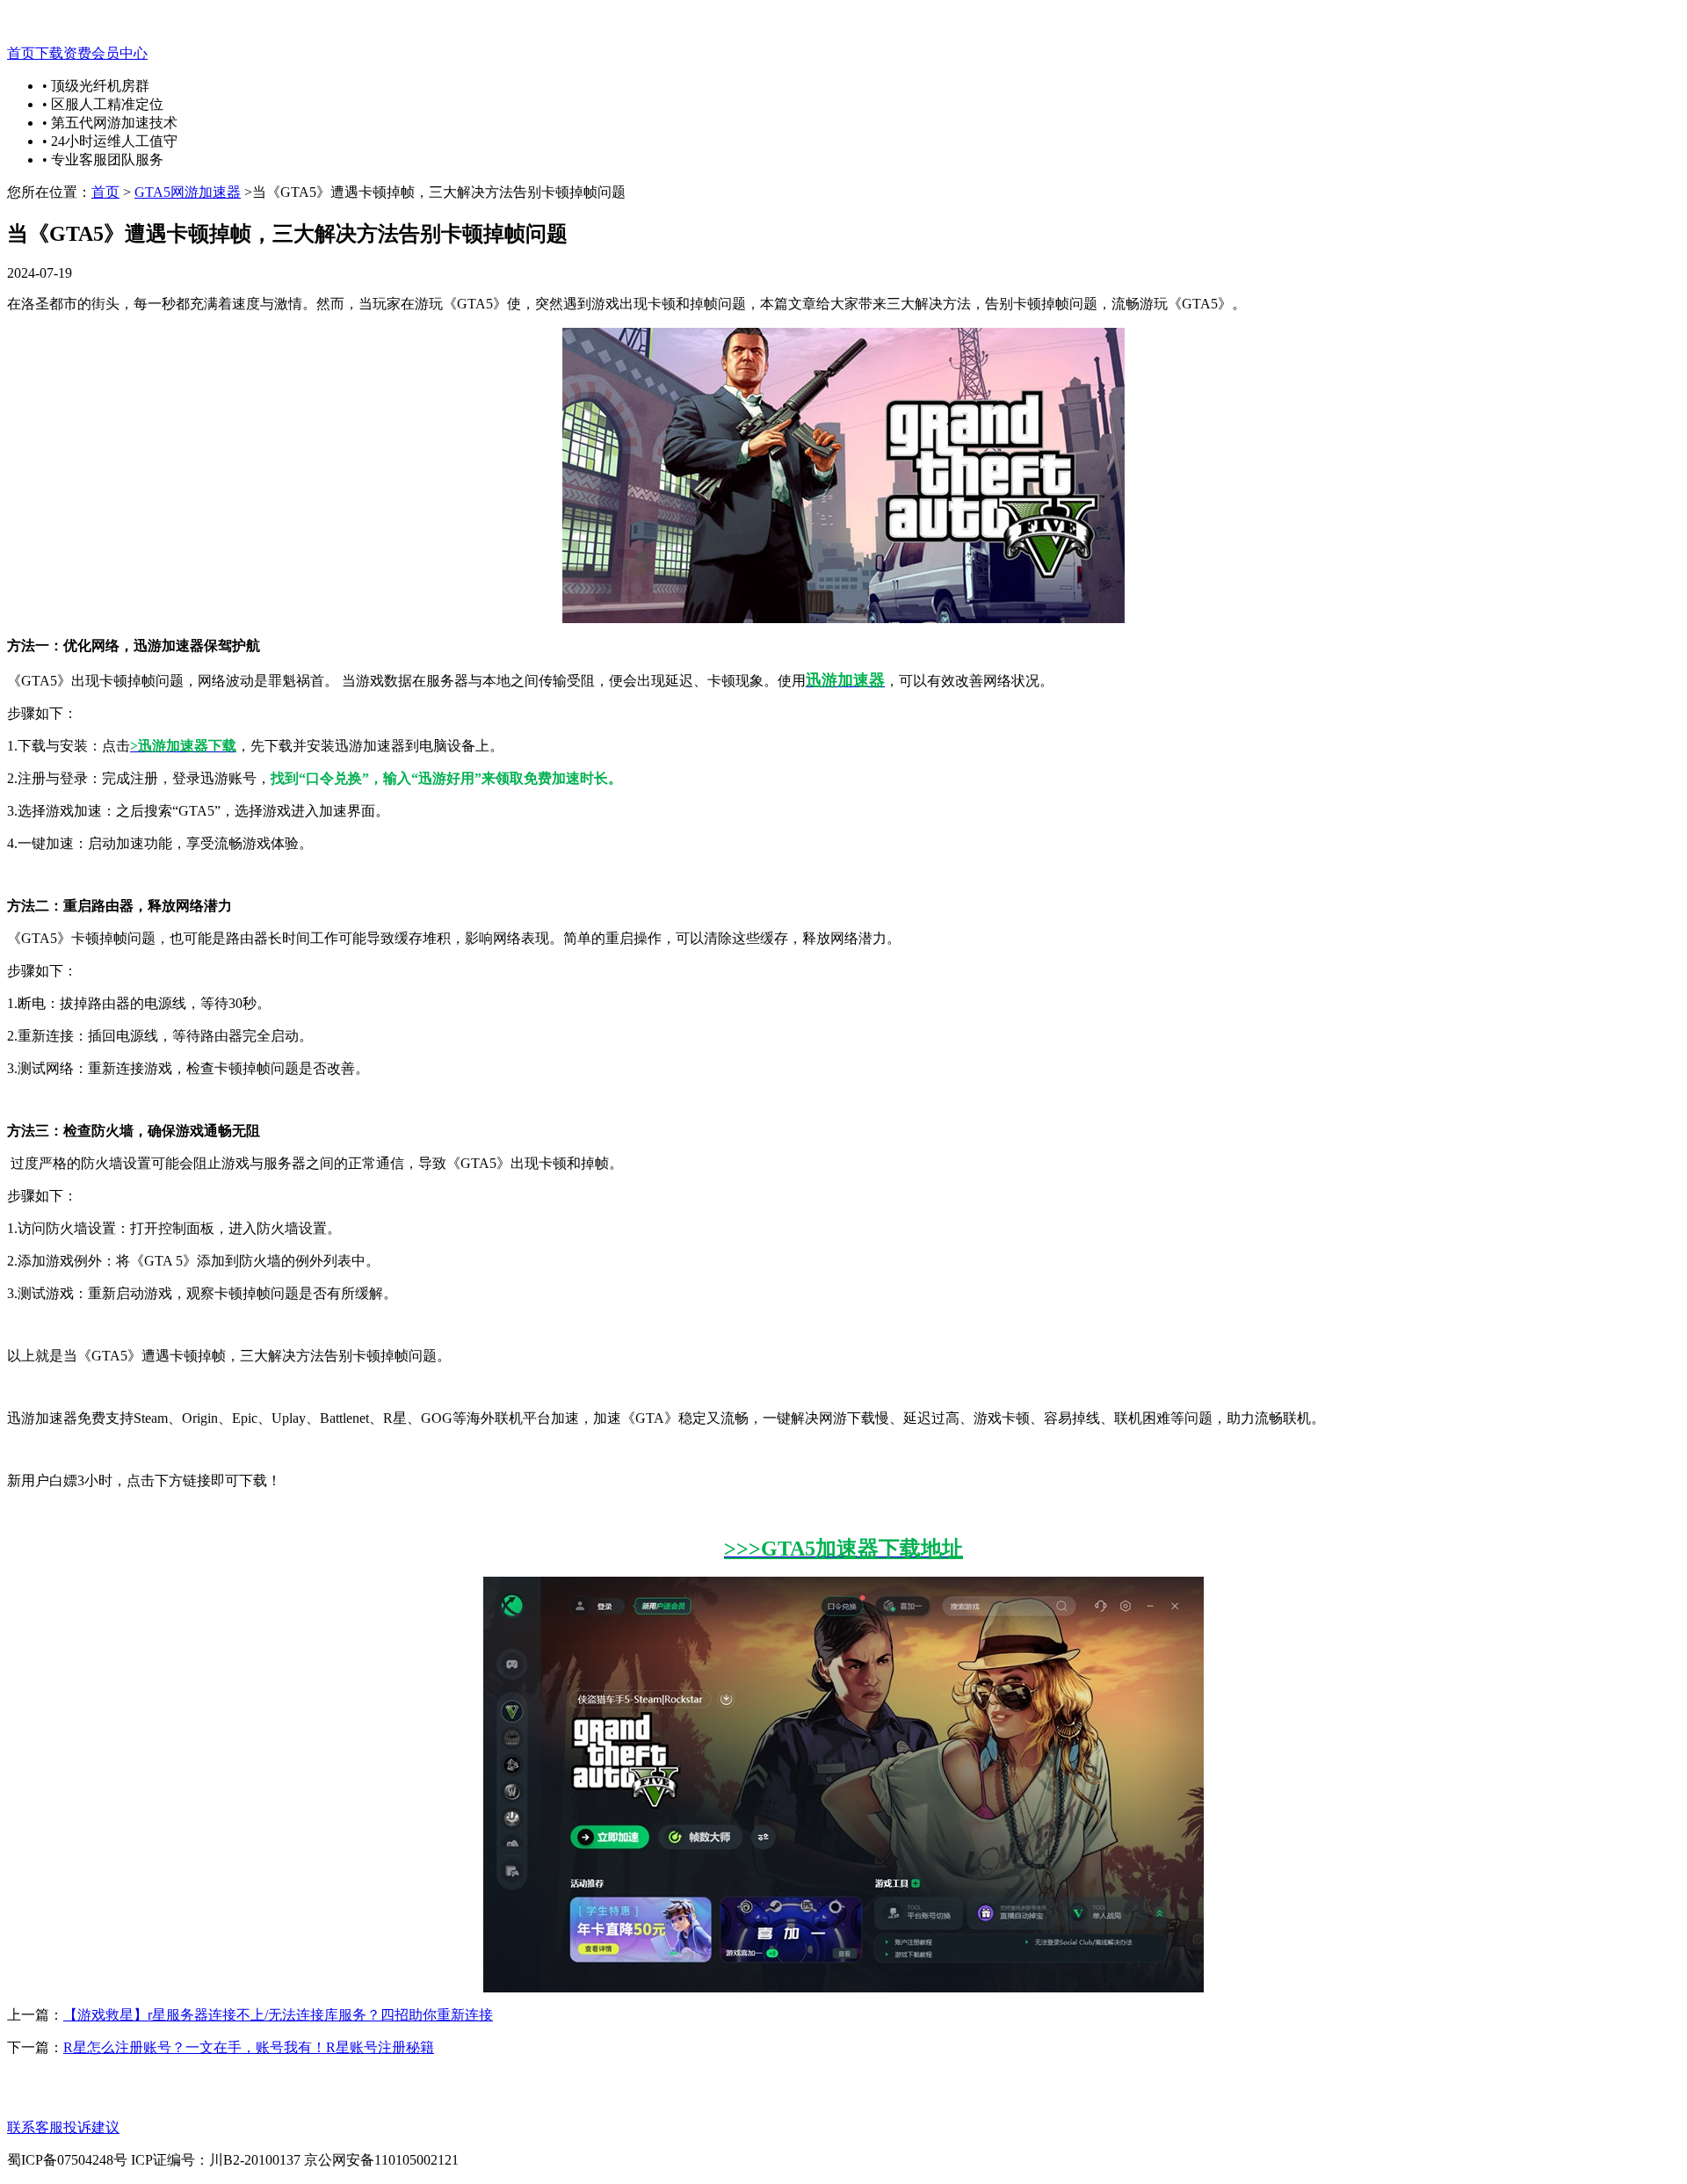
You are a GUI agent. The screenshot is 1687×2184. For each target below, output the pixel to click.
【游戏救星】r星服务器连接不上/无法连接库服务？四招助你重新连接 (278, 2015)
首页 (21, 53)
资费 (77, 53)
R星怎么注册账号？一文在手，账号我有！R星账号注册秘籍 (249, 2047)
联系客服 (35, 2127)
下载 (49, 53)
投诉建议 (91, 2127)
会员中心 (119, 53)
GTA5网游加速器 (188, 192)
